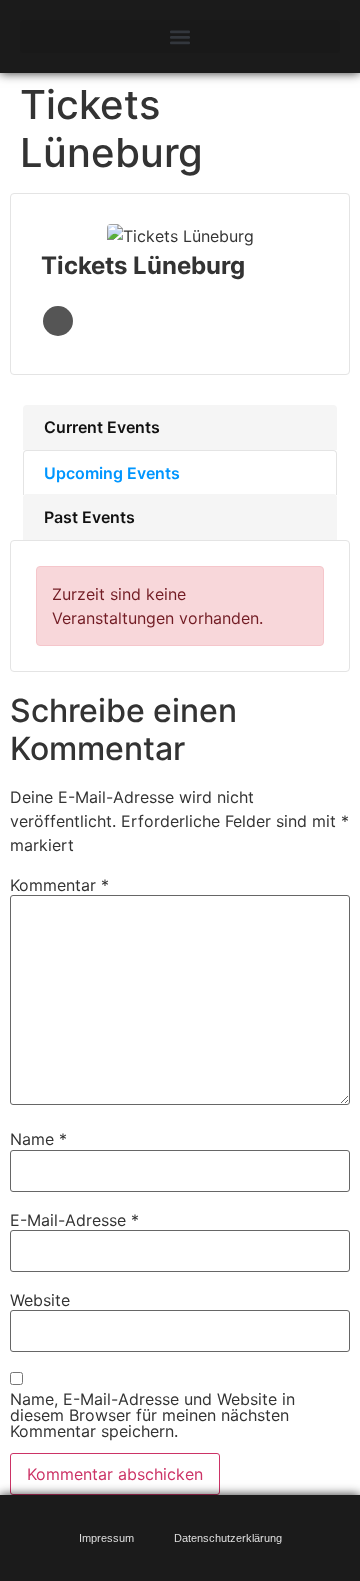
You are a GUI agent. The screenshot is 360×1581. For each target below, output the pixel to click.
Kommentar (59, 885)
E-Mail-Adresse (74, 1220)
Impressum (106, 1538)
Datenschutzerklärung (228, 1538)
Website (58, 321)
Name (38, 1139)
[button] (180, 36)
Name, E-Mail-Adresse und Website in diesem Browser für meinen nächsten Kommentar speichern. (152, 1415)
